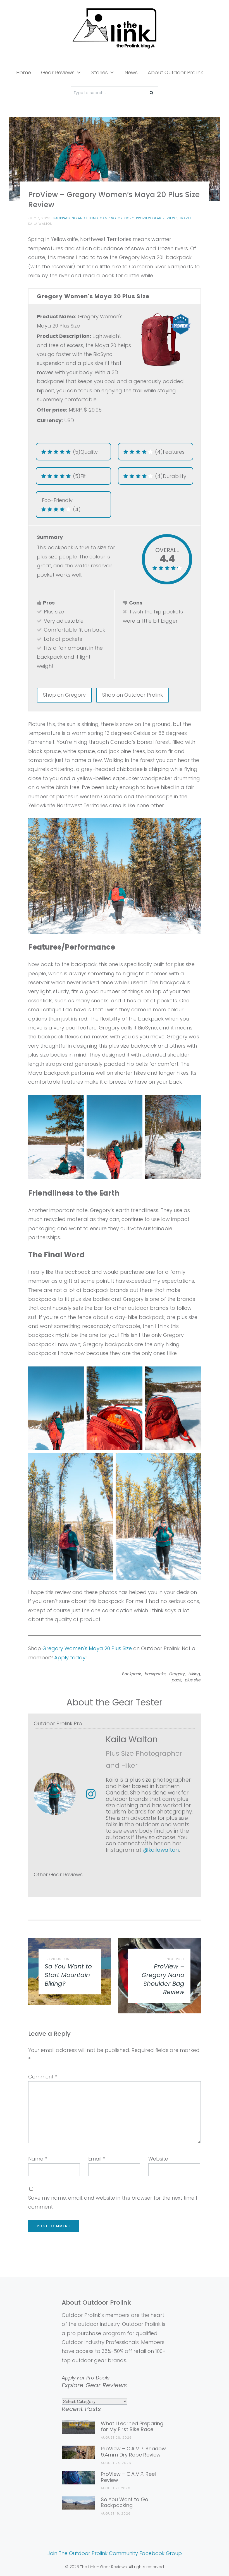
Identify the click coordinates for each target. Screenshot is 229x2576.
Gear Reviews (58, 72)
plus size (193, 1680)
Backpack (132, 1674)
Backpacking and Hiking (76, 218)
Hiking (194, 1674)
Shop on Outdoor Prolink (133, 695)
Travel (186, 218)
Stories (100, 72)
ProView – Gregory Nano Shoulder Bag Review (163, 1979)
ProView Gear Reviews (157, 218)
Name (38, 2159)
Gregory (126, 218)
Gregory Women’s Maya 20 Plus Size (87, 1648)
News (131, 72)
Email (97, 2159)
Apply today (70, 1658)
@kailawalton (161, 1850)
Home (24, 72)
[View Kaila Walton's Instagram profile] (91, 1794)
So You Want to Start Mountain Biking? (68, 1975)
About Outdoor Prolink (175, 72)
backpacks (155, 1674)
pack (176, 1680)
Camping (108, 218)
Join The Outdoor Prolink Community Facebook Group (115, 2553)
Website (158, 2159)
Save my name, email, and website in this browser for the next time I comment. (113, 2202)
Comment (43, 2077)
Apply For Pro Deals (86, 2378)
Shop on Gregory (64, 695)
